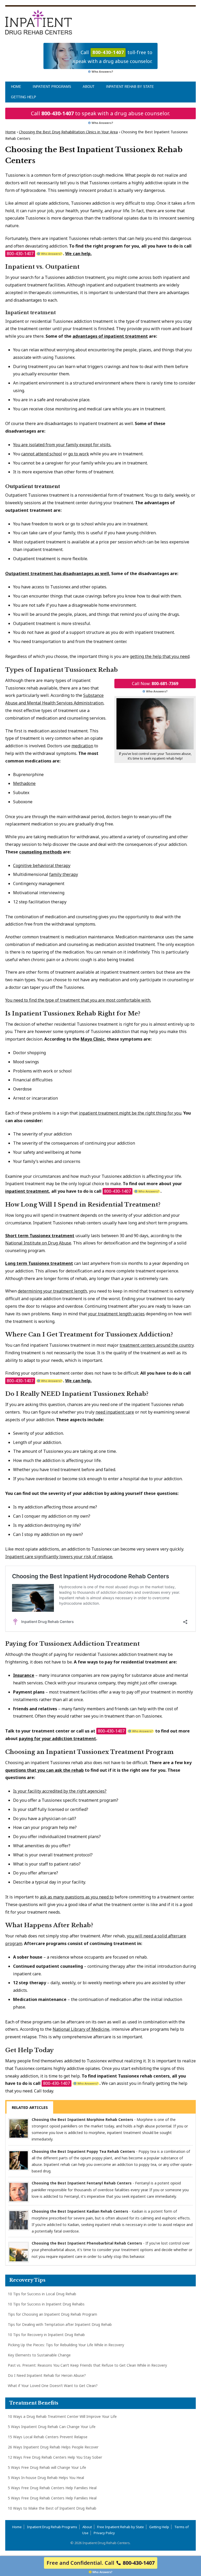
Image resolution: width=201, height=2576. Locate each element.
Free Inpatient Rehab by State (121, 2527)
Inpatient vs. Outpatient (42, 267)
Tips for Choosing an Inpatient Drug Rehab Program (52, 2314)
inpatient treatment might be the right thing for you (130, 1113)
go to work (79, 454)
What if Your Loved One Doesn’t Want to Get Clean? (53, 2386)
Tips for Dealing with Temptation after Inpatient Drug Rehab (60, 2324)
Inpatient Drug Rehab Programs (52, 2527)
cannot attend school (42, 454)
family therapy (64, 874)
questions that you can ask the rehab (44, 1770)
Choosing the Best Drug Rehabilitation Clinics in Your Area (68, 132)
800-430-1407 (58, 113)
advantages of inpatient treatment (110, 336)
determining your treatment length (52, 1291)
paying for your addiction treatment (57, 1739)
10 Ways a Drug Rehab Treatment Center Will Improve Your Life (62, 2416)
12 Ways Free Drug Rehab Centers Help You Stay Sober (55, 2457)
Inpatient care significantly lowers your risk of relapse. (59, 1557)
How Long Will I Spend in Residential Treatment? (83, 1205)
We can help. (78, 254)
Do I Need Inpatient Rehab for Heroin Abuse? (47, 2375)
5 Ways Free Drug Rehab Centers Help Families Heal (52, 2488)
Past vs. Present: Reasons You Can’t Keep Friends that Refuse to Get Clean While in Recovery (87, 2365)
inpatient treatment (27, 1191)
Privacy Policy (104, 2533)
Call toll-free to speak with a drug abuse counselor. (113, 57)
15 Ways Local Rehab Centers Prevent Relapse (48, 2437)
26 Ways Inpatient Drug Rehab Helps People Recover (53, 2447)
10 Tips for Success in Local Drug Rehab (42, 2294)
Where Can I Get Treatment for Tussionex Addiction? (89, 1335)
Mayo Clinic (93, 1039)
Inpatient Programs (52, 87)
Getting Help (24, 97)
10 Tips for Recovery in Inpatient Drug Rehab (46, 2335)
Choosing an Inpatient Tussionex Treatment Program (89, 1752)
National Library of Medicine (81, 2029)
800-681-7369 (165, 684)
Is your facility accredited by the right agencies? (60, 1791)
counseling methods (40, 852)
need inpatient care (115, 1412)
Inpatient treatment (30, 313)
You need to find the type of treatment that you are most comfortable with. (78, 1000)
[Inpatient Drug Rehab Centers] (39, 22)
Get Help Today (29, 2050)
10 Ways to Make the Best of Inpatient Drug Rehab (52, 2508)
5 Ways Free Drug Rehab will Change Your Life (47, 2467)
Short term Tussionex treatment (40, 1236)
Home (16, 87)
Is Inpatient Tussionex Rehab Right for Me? (73, 1014)
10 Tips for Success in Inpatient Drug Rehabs (46, 2304)
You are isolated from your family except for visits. (62, 445)
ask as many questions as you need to (77, 1897)
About (89, 87)
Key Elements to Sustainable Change (39, 2355)
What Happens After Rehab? (49, 1925)
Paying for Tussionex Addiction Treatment (72, 1644)
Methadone (24, 783)
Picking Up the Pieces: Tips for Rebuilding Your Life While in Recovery (66, 2345)
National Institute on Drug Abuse (38, 1243)
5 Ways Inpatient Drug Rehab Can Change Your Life (52, 2427)
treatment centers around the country (157, 1345)
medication (82, 746)
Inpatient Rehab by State (130, 87)
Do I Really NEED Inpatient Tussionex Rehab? (77, 1394)
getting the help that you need (160, 656)
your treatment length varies (116, 1314)
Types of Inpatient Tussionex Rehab (62, 670)
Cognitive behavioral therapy (42, 865)
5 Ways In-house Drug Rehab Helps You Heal (46, 2478)
